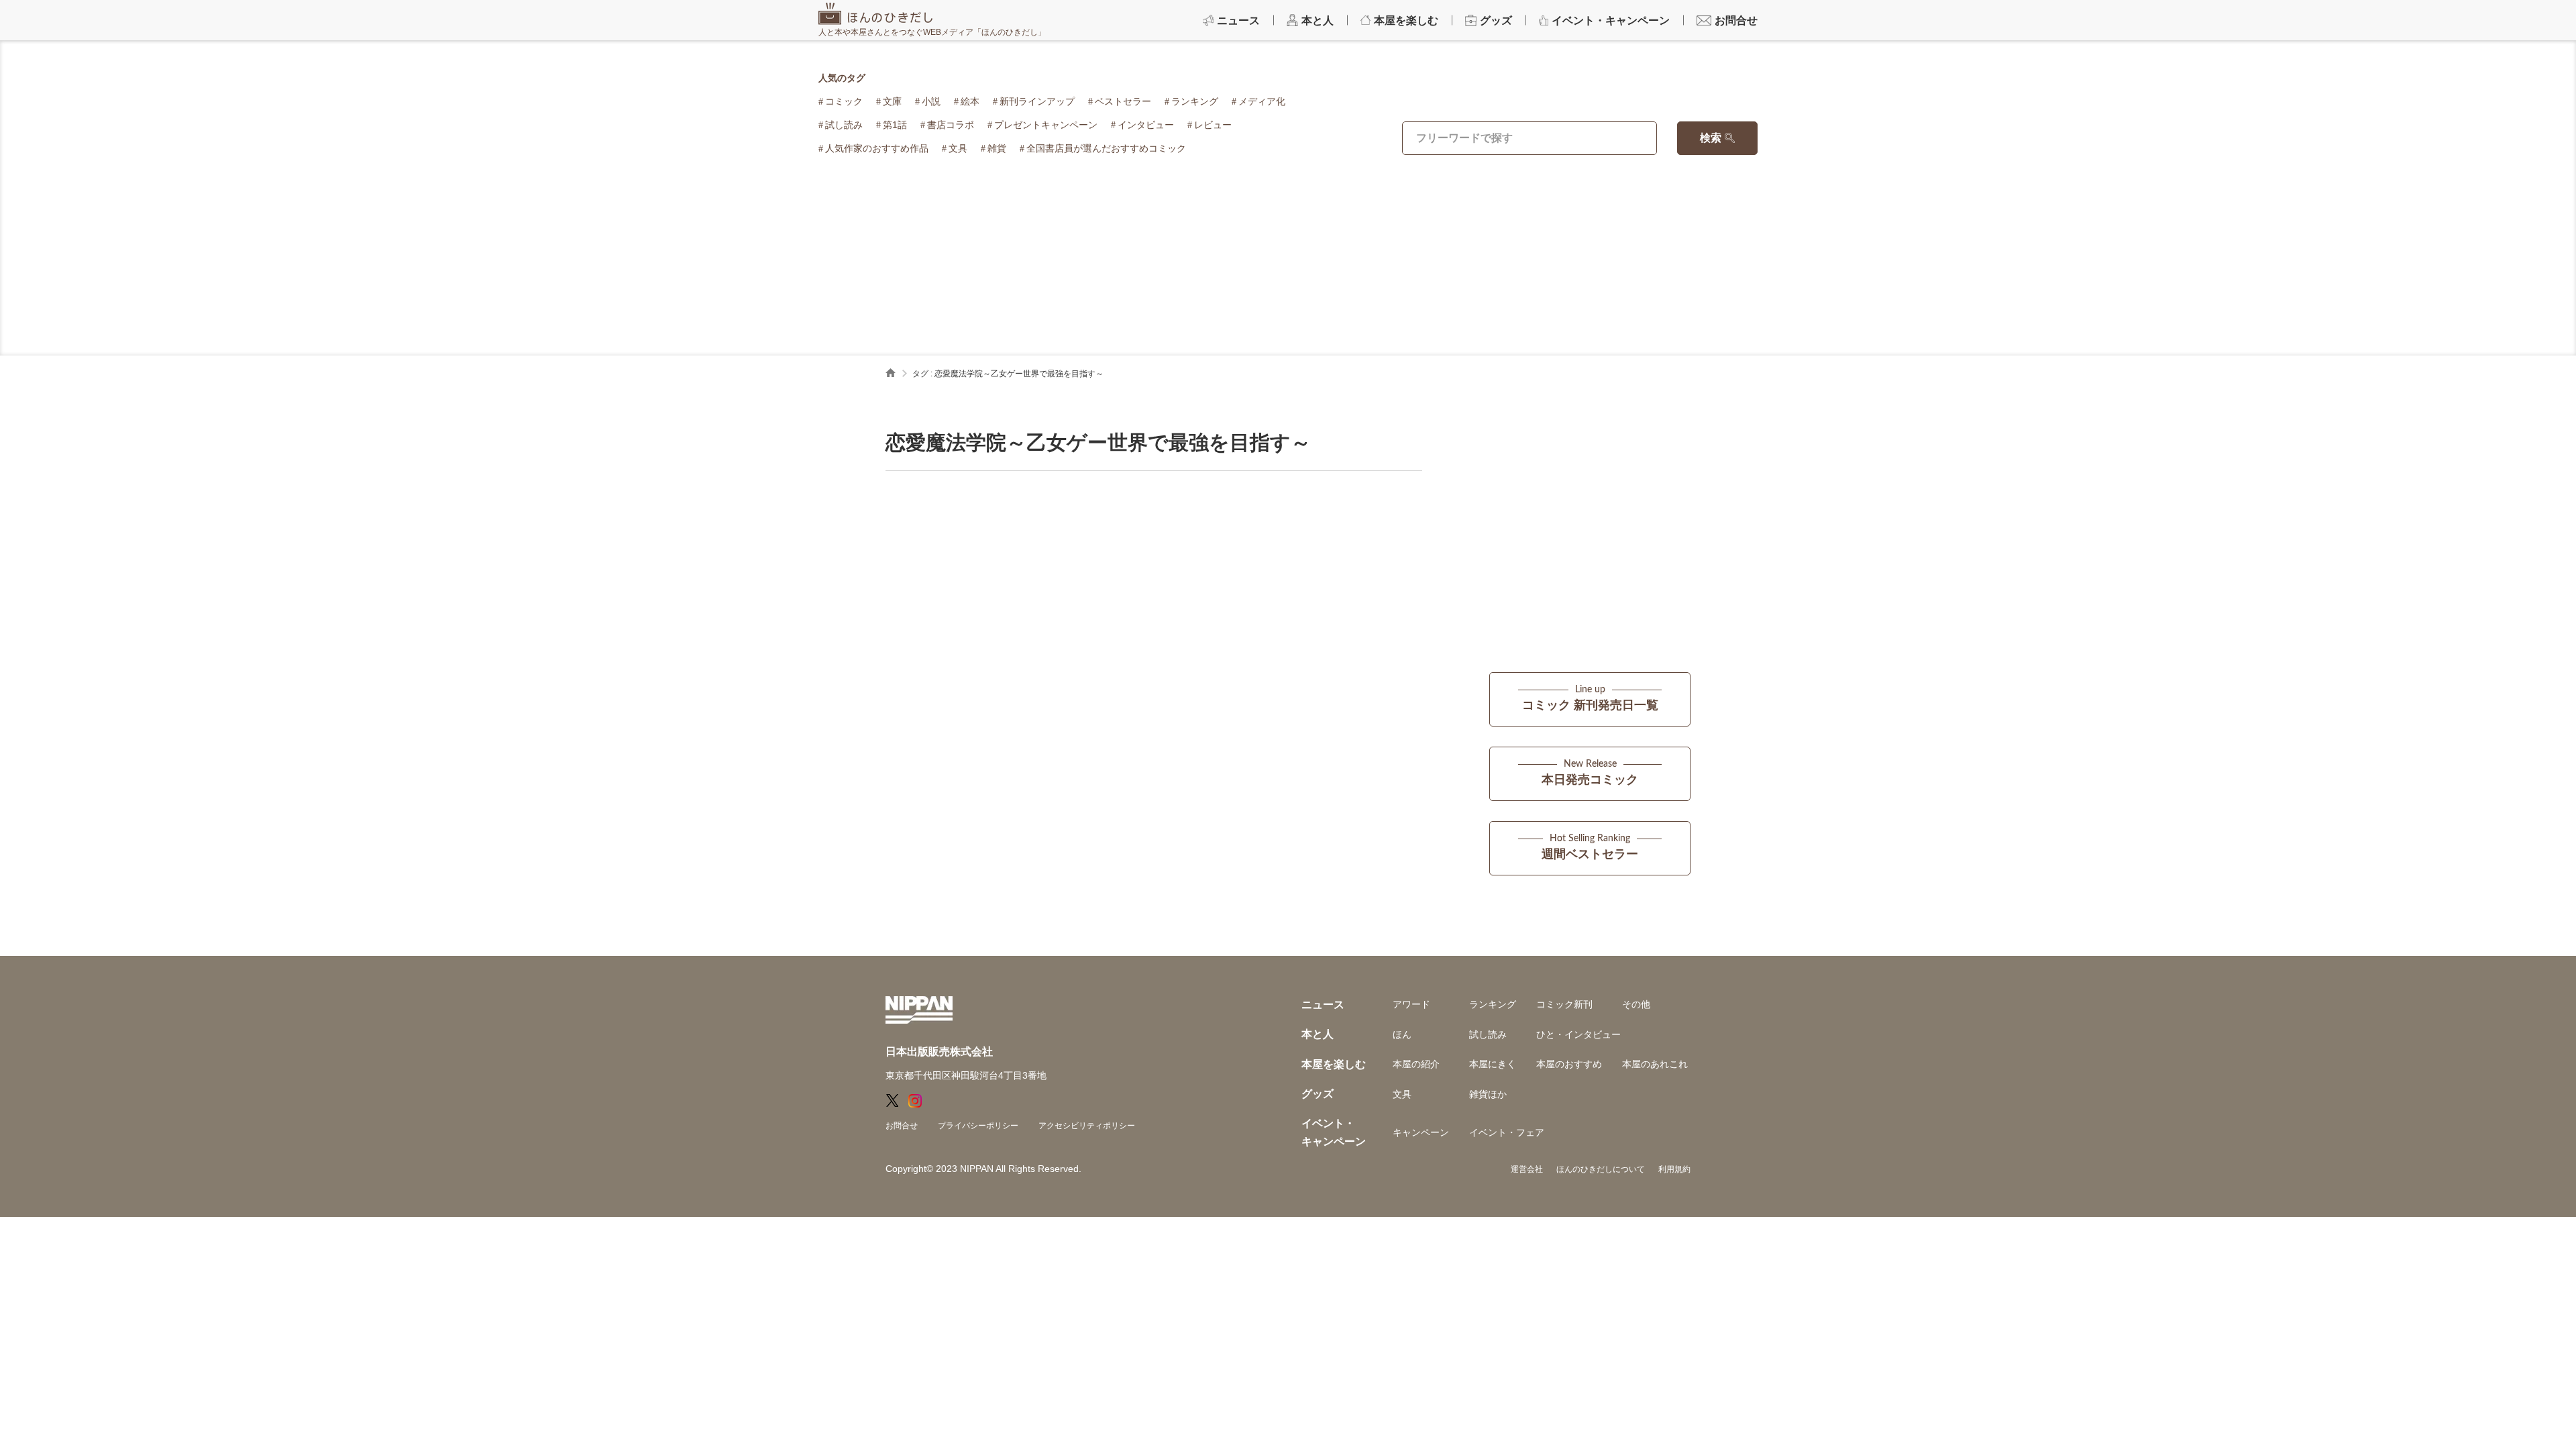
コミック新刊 (1564, 1004)
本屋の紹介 (1416, 1064)
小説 (931, 101)
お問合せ (902, 1126)
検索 (1711, 138)
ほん (1402, 1034)
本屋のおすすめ (1569, 1064)
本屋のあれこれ (1655, 1064)
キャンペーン (1421, 1132)
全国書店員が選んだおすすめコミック (1106, 148)
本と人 (1318, 1034)
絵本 (970, 101)
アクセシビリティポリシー (1087, 1126)
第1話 (895, 125)
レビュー (1213, 125)
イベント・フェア (1507, 1132)
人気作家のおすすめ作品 (877, 148)
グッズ (1318, 1094)
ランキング (1195, 101)
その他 (1636, 1004)
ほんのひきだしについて (1601, 1169)
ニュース (1323, 1005)
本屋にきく (1493, 1064)
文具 (958, 148)
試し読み (844, 125)
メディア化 (1262, 101)
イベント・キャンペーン (1334, 1132)
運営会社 (1527, 1169)
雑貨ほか (1488, 1094)
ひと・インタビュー (1578, 1034)
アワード (1411, 1004)
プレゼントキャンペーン (1046, 125)
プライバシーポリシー (978, 1126)
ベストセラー (1123, 101)
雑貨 (997, 148)
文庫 (892, 101)
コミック (844, 101)
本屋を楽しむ (1334, 1064)
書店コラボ (951, 125)
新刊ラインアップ (1037, 101)
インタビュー (1146, 125)
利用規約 (1674, 1169)
